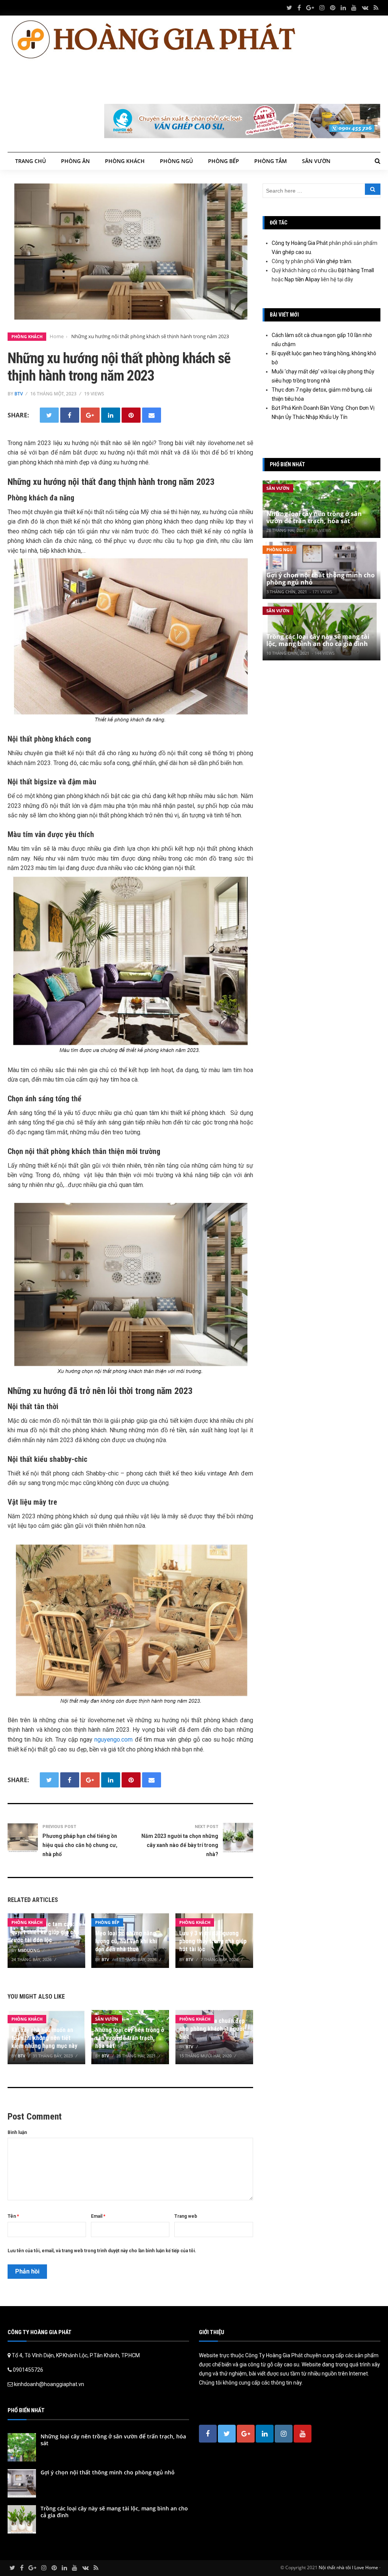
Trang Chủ (31, 161)
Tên (13, 2216)
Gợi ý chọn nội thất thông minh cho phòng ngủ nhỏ (321, 579)
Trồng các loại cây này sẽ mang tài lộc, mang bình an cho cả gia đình (318, 640)
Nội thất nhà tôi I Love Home (348, 2567)
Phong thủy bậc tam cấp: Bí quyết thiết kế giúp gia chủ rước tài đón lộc (46, 1932)
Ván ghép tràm (333, 261)
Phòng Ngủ (176, 161)
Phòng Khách (125, 161)
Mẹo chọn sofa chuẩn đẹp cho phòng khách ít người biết (212, 2029)
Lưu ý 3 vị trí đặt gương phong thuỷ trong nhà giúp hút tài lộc (213, 1941)
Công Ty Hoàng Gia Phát (275, 2355)
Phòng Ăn (75, 161)
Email (98, 2216)
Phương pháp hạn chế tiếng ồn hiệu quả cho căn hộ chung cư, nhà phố (80, 1845)
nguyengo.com (113, 1740)
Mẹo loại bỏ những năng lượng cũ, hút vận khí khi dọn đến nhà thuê (126, 1941)
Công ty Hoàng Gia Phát (300, 243)
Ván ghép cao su (291, 252)
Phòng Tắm (271, 161)
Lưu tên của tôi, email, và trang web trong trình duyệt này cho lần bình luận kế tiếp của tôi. (102, 2251)
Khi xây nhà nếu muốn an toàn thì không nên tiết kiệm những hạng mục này (44, 2038)
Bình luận (17, 2132)
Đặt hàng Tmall (356, 270)
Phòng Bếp (224, 161)
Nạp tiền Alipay (302, 279)
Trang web (186, 2216)
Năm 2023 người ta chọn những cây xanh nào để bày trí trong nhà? (180, 1845)
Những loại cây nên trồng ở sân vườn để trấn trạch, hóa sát (130, 2038)
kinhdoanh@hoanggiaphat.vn (49, 2384)
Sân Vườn (316, 161)
